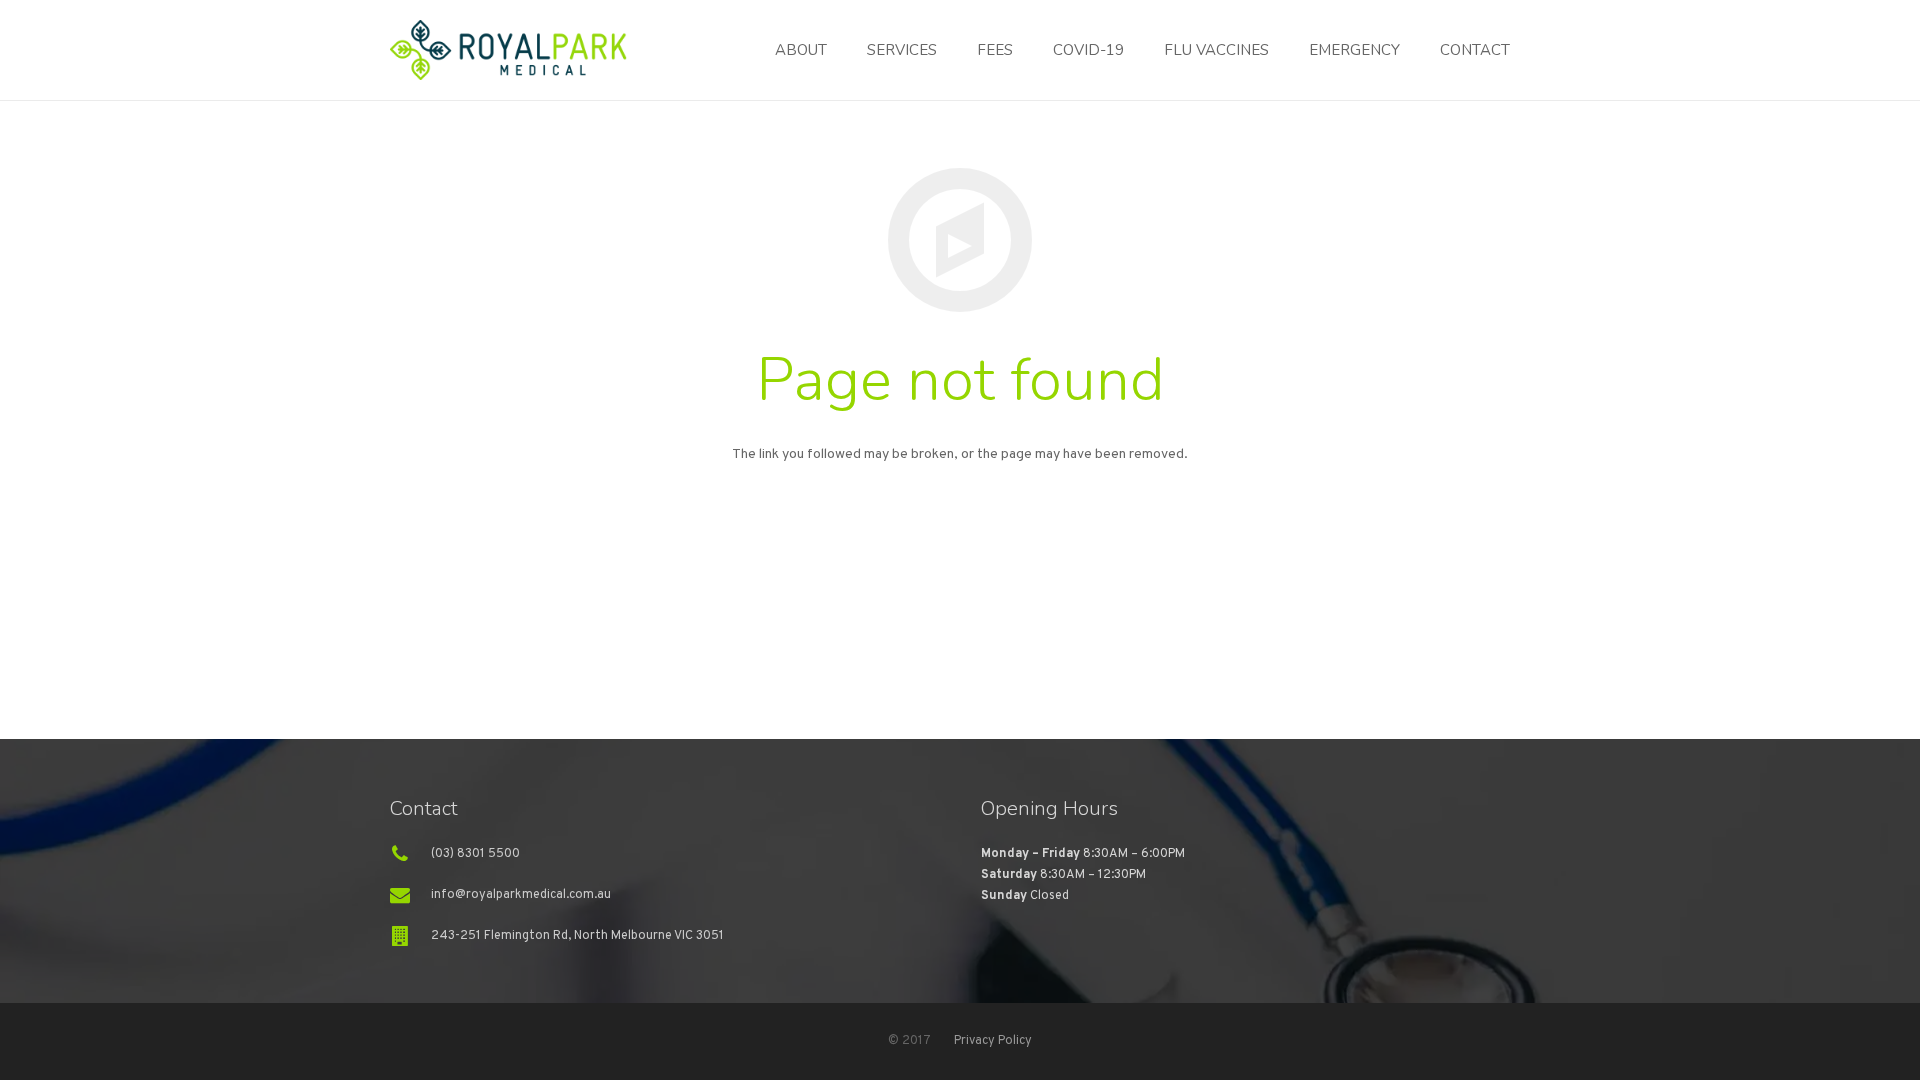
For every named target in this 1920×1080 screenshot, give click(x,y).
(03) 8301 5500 (475, 854)
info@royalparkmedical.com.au (521, 895)
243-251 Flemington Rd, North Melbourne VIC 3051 (577, 936)
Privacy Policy (993, 1041)
